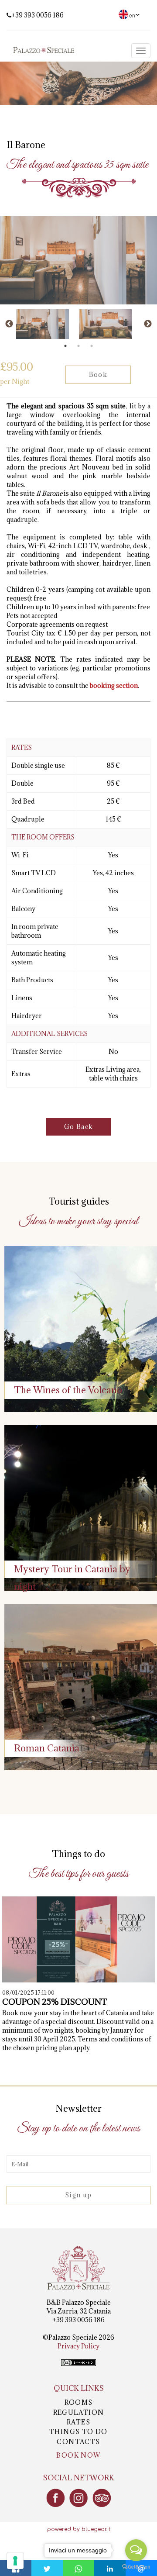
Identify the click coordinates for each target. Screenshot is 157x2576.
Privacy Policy (78, 2346)
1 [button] (65, 346)
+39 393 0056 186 (38, 15)
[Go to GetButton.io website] (136, 2567)
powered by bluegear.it (79, 2529)
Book (98, 375)
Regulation (79, 2412)
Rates (78, 2422)
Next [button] (148, 324)
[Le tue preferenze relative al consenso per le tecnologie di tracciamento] (15, 2561)
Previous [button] (9, 324)
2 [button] (78, 346)
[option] (47, 324)
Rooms (79, 2402)
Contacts (78, 2442)
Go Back (79, 1127)
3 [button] (92, 346)
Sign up (78, 2195)
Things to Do (78, 2432)
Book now (78, 2455)
